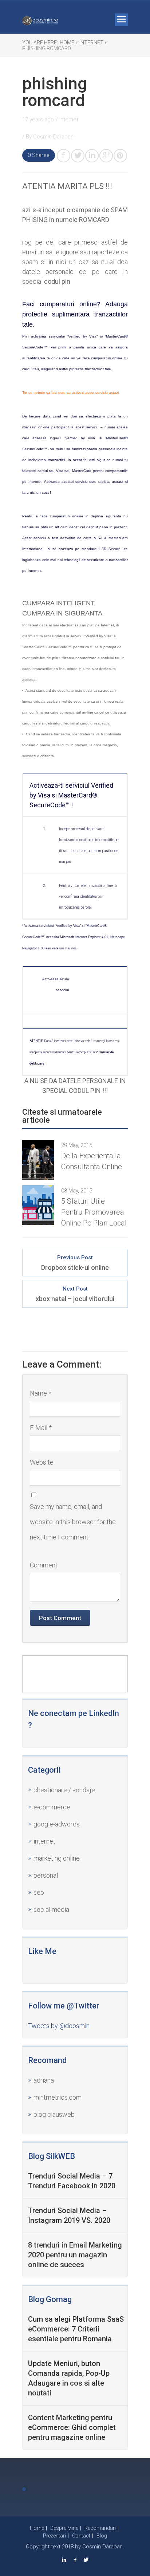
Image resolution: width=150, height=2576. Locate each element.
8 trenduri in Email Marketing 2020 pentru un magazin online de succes (75, 2255)
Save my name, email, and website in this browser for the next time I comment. (73, 1522)
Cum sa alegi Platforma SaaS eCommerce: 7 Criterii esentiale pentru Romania (76, 2329)
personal (46, 1875)
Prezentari (54, 2536)
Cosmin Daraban (53, 137)
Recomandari (100, 2528)
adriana (44, 2080)
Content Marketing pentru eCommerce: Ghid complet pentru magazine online (72, 2427)
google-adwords (57, 1824)
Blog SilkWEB (52, 2156)
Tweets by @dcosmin (59, 2026)
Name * (41, 1393)
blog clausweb (54, 2114)
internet (44, 1841)
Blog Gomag (50, 2299)
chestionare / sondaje (64, 1790)
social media (51, 1909)
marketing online (57, 1858)
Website (42, 1462)
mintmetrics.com (58, 2097)
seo (39, 1892)
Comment (44, 1565)
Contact (81, 2536)
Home (37, 2528)
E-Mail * (41, 1428)
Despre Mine (64, 2528)
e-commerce (52, 1807)
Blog (102, 2536)
